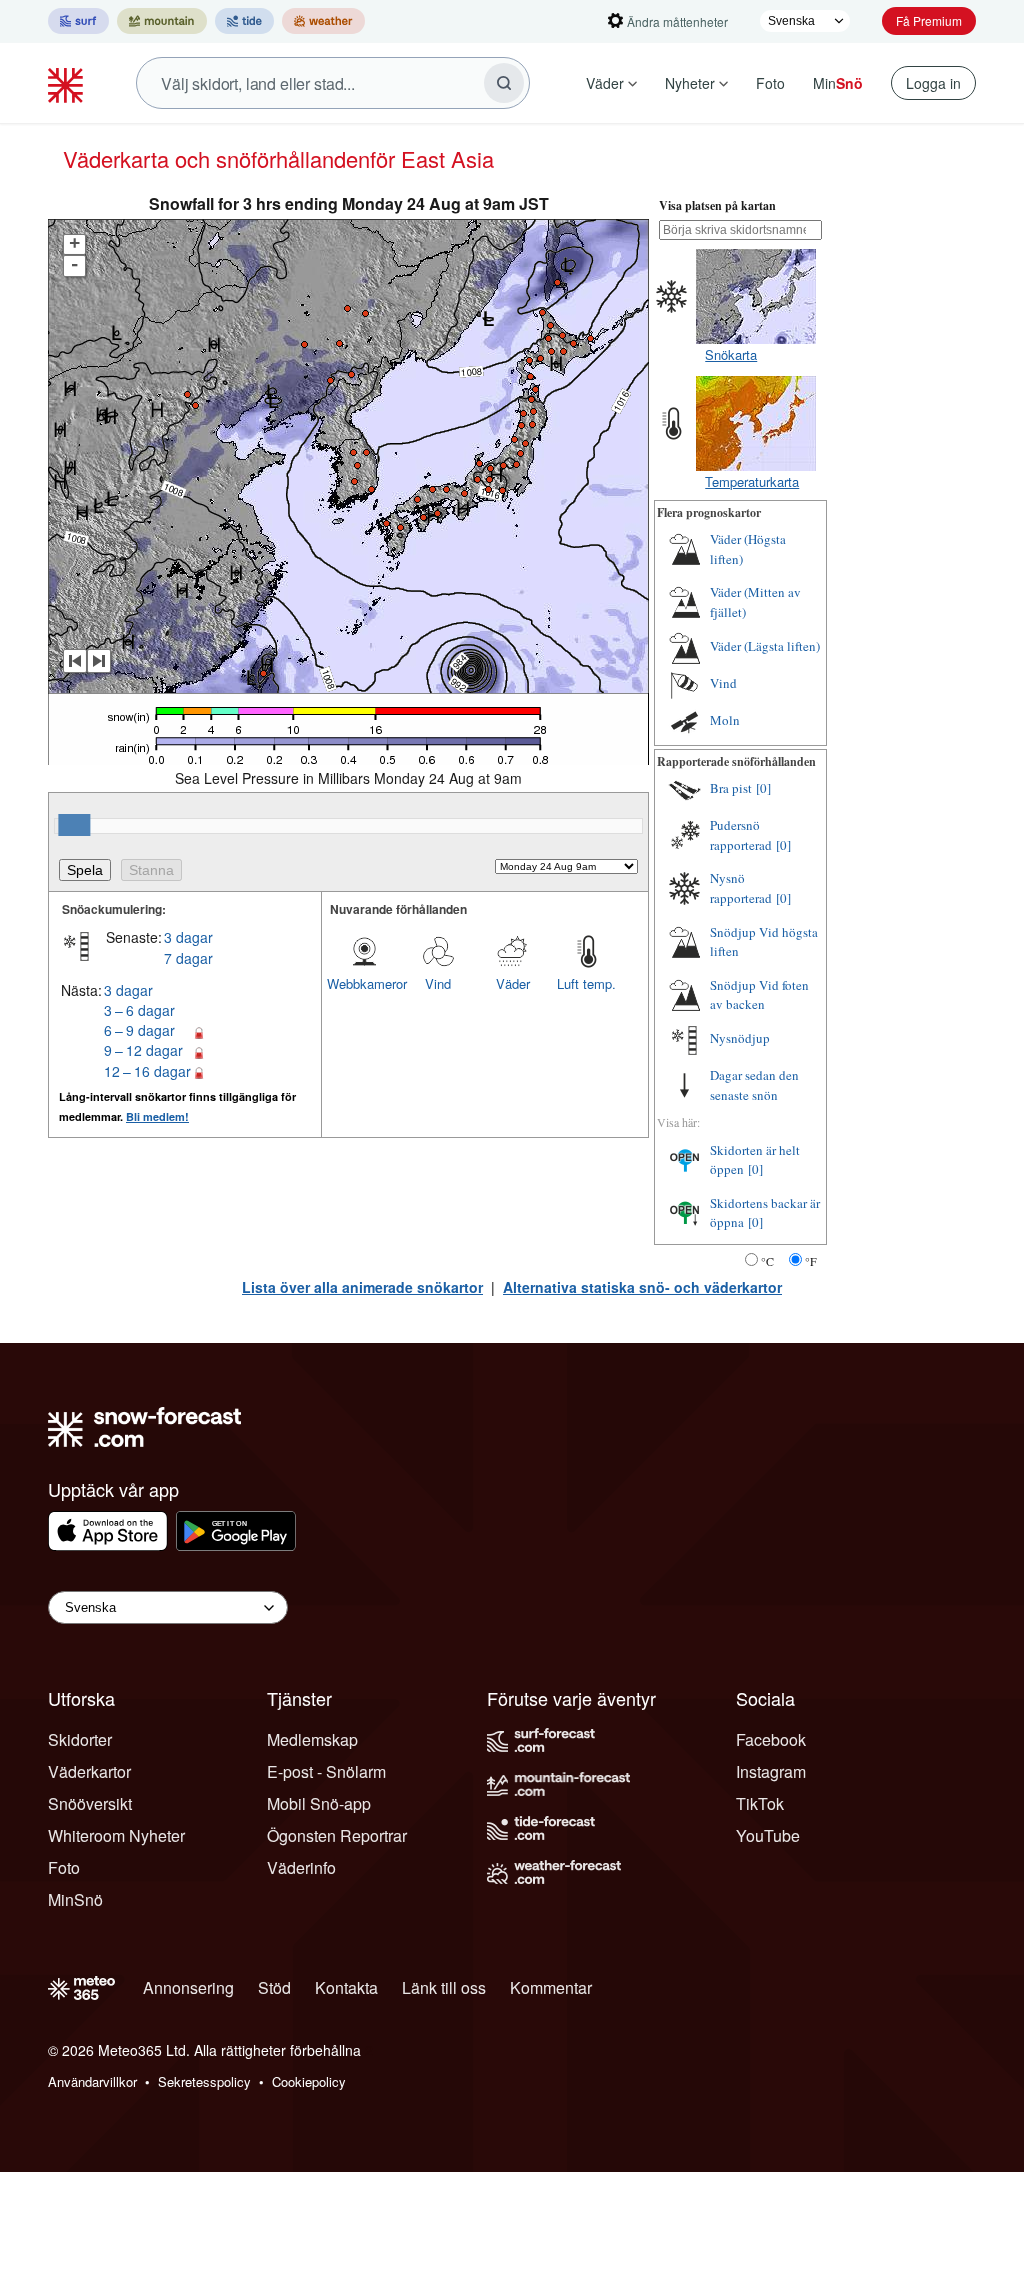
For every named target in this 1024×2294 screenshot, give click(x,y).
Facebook (771, 1739)
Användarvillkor (92, 2081)
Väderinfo (301, 1867)
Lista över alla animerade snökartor (362, 1287)
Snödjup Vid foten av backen (759, 995)
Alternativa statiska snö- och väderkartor (642, 1287)
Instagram (771, 1771)
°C (767, 1261)
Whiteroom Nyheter (116, 1835)
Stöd (274, 1987)
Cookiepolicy (309, 2081)
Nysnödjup (740, 1038)
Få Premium (929, 20)
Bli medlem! (157, 1116)
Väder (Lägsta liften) (765, 646)
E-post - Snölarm (326, 1771)
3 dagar (188, 937)
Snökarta (731, 354)
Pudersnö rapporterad (741, 835)
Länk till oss (444, 1987)
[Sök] (504, 83)
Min (838, 83)
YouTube (768, 1835)
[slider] (74, 825)
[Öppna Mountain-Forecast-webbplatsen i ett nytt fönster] (162, 21)
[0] (763, 788)
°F (811, 1261)
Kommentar (551, 1987)
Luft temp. (586, 983)
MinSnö (75, 1899)
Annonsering (188, 1987)
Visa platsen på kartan (717, 205)
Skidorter (80, 1739)
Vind (438, 983)
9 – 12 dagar (143, 1050)
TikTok (760, 1803)
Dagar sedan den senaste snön (754, 1085)
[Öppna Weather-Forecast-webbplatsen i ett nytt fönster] (323, 21)
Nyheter (690, 83)
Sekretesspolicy (204, 2081)
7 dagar (188, 958)
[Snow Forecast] (68, 83)
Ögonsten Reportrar (337, 1835)
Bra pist (731, 788)
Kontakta (346, 1987)
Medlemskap (312, 1739)
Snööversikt (90, 1803)
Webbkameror (364, 983)
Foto (770, 83)
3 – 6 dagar (139, 1010)
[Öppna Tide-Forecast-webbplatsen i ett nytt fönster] (244, 21)
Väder (605, 83)
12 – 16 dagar (147, 1071)
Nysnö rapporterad (741, 888)
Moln (725, 720)
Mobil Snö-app (319, 1803)
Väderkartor (89, 1771)
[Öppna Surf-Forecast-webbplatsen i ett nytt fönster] (78, 21)
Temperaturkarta (752, 481)
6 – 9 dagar (139, 1030)
